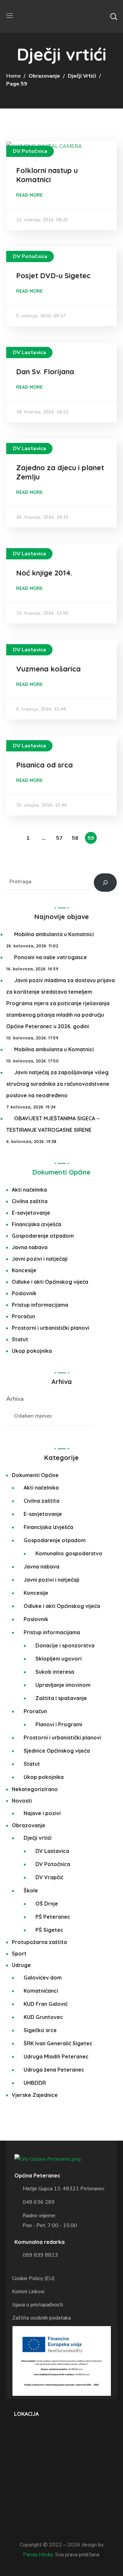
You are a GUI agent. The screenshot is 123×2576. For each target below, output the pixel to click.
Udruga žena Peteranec (54, 2070)
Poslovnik (24, 1293)
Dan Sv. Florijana (45, 372)
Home (13, 76)
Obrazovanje (44, 76)
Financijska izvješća (37, 1224)
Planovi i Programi (59, 1724)
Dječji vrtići (82, 76)
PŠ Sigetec (49, 1930)
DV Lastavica (29, 352)
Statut (20, 1339)
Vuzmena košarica (48, 669)
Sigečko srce (40, 2030)
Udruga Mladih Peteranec (56, 2056)
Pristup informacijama (40, 1305)
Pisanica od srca (44, 765)
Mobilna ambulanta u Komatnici (54, 934)
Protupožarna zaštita (39, 1942)
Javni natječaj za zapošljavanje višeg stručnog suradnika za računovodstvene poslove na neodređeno (58, 1084)
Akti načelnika (29, 1190)
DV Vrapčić (49, 1877)
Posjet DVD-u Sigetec (53, 276)
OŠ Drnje (47, 1904)
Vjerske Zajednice (35, 2095)
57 (59, 838)
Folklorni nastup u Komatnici (47, 175)
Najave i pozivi (42, 1813)
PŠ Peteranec (53, 1917)
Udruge (21, 1965)
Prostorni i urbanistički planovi (51, 1328)
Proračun (23, 1316)
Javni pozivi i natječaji (40, 1259)
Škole (31, 1890)
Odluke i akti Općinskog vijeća (50, 1282)
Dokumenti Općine (61, 1172)
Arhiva (15, 1399)
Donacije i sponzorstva (65, 1645)
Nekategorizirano (35, 1789)
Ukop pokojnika (32, 1351)
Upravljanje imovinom (63, 1685)
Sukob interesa (55, 1672)
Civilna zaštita (30, 1201)
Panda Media (38, 2555)
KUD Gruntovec (43, 2017)
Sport (19, 1954)
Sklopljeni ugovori (59, 1659)
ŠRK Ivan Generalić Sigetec (58, 2043)
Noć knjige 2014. (44, 573)
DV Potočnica (30, 151)
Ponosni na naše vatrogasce (51, 957)
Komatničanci (41, 1991)
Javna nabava (30, 1247)
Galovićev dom (43, 1978)
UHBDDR (35, 2083)
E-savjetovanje (31, 1213)
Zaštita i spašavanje (61, 1698)
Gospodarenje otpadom (43, 1236)
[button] (113, 16)
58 (75, 838)
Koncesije (24, 1270)
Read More (29, 195)
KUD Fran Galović (46, 2004)
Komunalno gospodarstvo (69, 1553)
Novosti (22, 1801)
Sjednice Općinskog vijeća (57, 1751)
